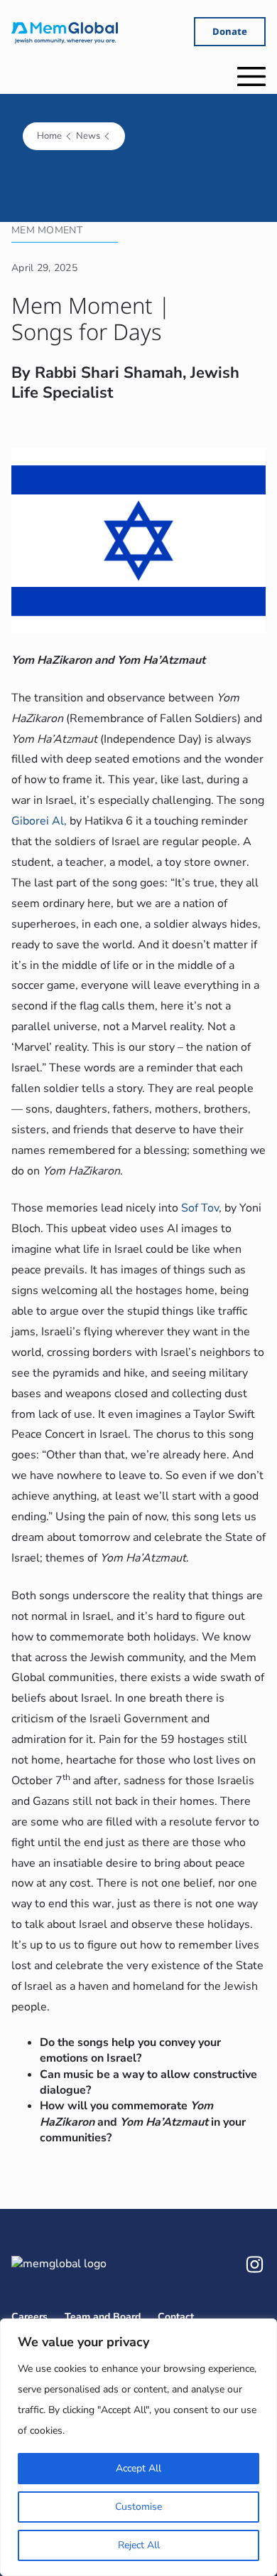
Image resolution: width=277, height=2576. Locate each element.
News (88, 136)
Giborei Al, (39, 821)
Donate (230, 31)
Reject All (139, 2545)
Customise (138, 2507)
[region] (138, 2447)
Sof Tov (200, 1208)
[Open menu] (251, 76)
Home (49, 136)
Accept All (138, 2468)
